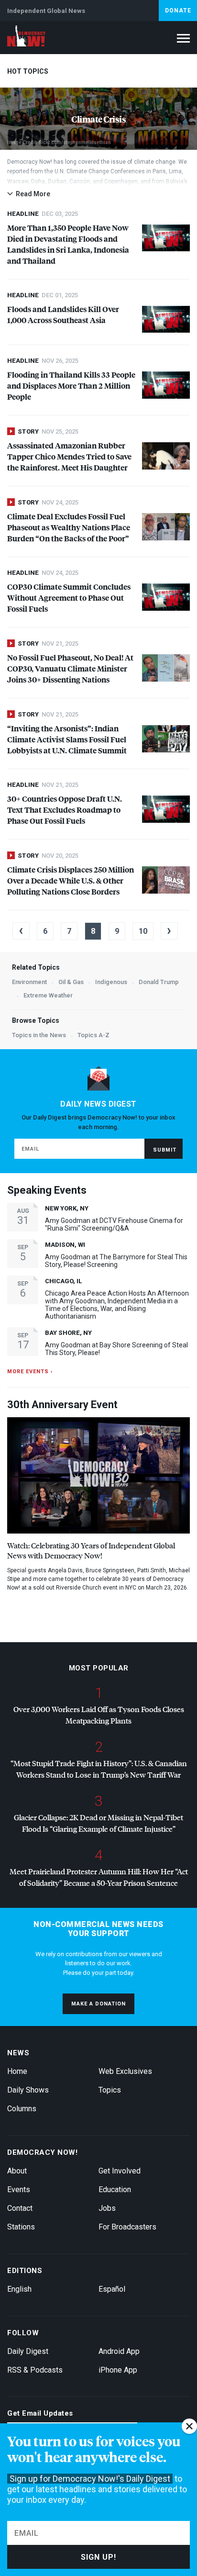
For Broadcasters (127, 2227)
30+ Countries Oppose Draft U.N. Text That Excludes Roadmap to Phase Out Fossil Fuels (65, 810)
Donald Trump (159, 982)
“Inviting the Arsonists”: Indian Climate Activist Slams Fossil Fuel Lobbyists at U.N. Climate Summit (67, 739)
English (19, 2289)
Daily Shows (28, 2090)
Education (115, 2190)
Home (17, 2071)
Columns (22, 2109)
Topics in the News (39, 1035)
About (17, 2171)
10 (143, 931)
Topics (110, 2090)
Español (112, 2289)
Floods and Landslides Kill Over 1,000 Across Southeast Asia (63, 314)
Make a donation (98, 2004)
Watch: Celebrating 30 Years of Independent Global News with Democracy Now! (91, 1550)
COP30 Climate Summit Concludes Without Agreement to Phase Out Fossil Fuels (69, 598)
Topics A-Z (93, 1035)
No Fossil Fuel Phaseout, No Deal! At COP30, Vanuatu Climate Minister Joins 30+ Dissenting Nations (70, 668)
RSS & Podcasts (35, 2370)
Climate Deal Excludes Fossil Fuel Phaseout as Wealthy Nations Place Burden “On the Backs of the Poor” (69, 527)
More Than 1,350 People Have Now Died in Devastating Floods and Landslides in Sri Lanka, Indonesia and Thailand (68, 244)
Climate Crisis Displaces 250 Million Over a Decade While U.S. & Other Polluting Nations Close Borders (71, 880)
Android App (119, 2351)
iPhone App (118, 2370)
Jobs (107, 2208)
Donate (178, 11)
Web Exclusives (125, 2071)
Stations (21, 2227)
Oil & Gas (71, 982)
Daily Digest (28, 2351)
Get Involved (120, 2171)
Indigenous (111, 982)
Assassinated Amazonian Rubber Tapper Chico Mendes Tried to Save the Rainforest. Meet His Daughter (69, 456)
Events (19, 2190)
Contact (20, 2208)
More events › (30, 1372)
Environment (29, 982)
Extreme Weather (48, 995)
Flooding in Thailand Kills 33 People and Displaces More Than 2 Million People (71, 386)
